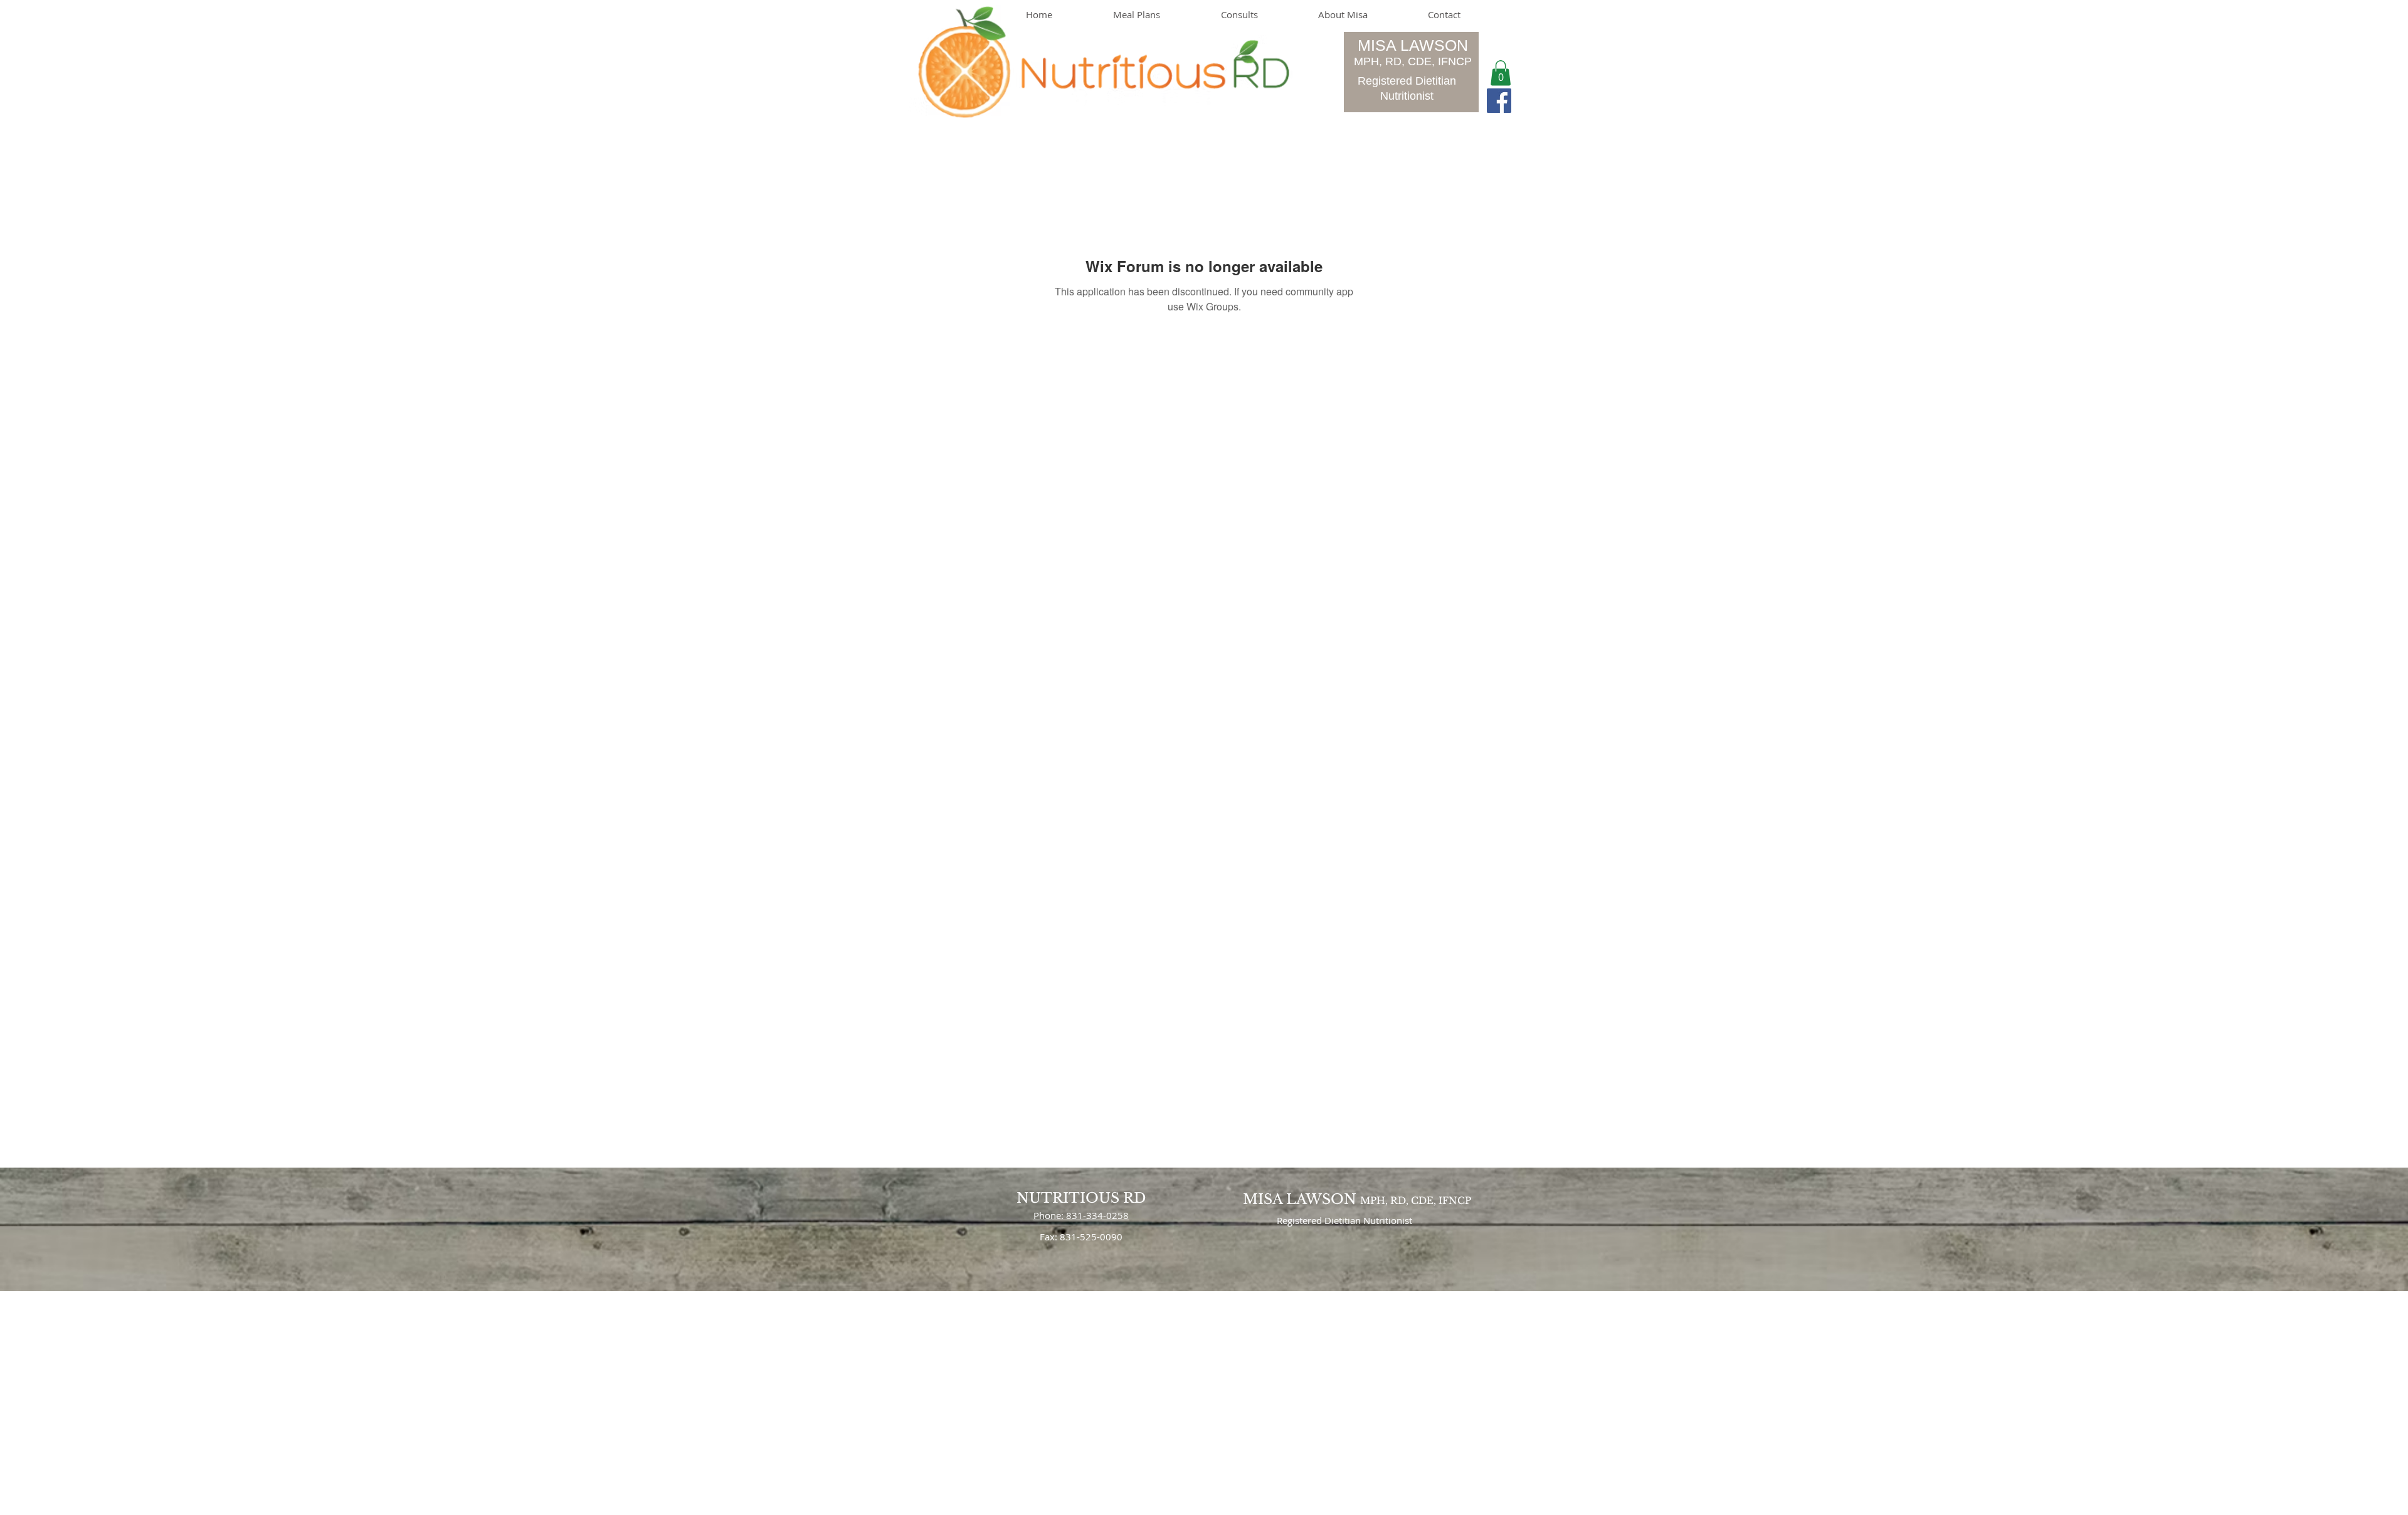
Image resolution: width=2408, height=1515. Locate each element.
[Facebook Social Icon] (1499, 101)
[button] (1501, 73)
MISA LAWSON (1413, 45)
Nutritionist (1407, 96)
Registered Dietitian (1407, 81)
